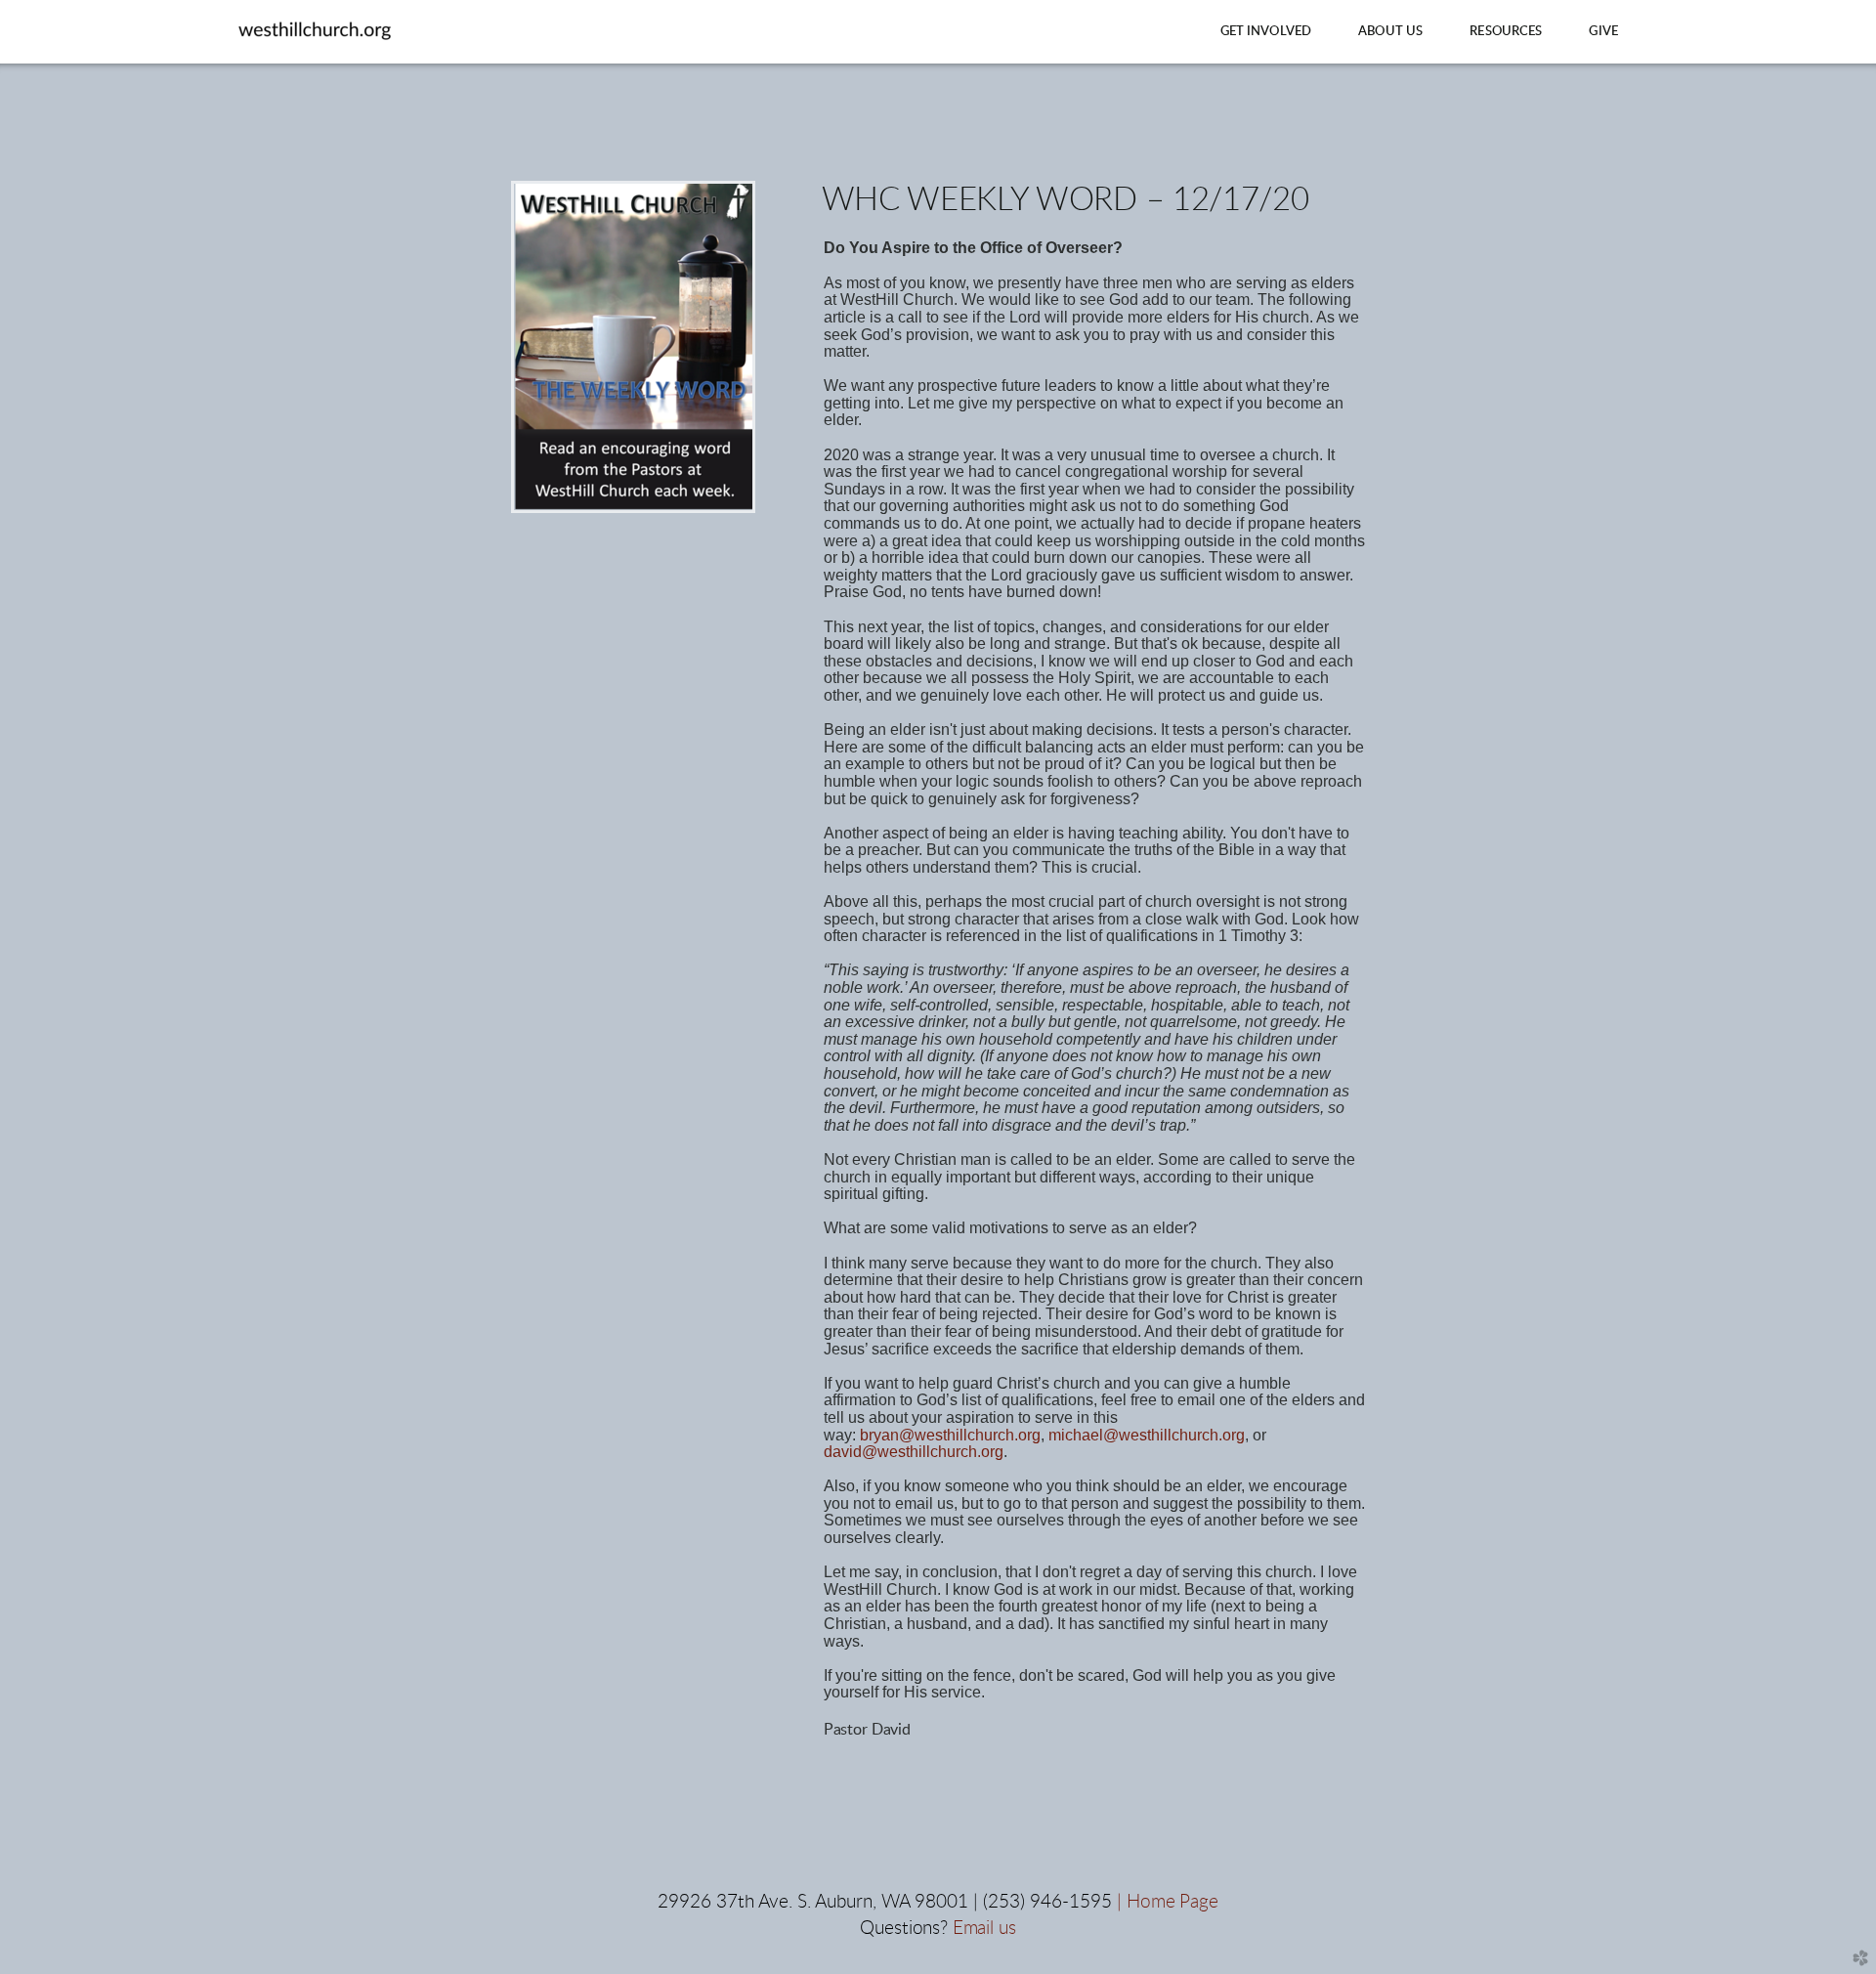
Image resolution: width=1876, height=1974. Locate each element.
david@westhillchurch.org (914, 1452)
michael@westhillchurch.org (1147, 1435)
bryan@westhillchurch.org (950, 1435)
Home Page (1172, 1902)
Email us (984, 1929)
